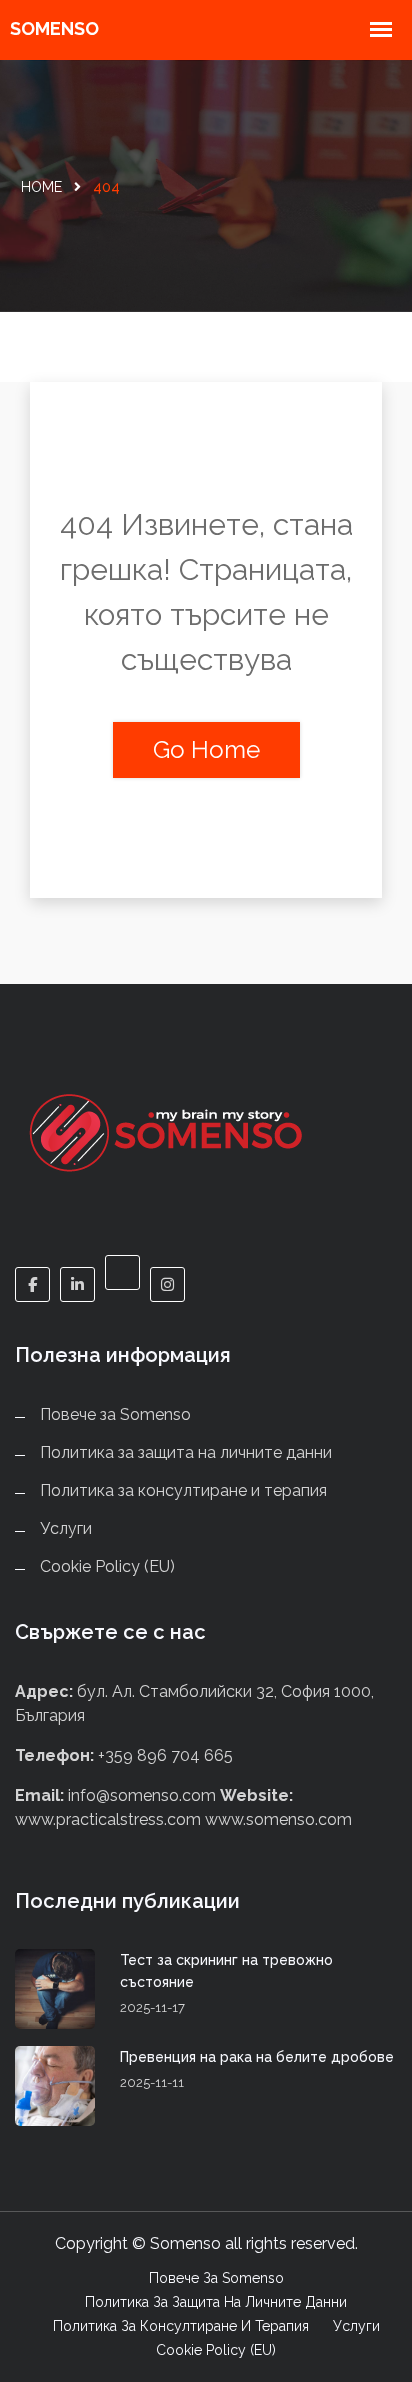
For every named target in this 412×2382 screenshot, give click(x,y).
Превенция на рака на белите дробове (257, 2057)
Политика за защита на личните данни (186, 1452)
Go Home (206, 749)
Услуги (66, 1528)
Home (41, 187)
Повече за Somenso (115, 1414)
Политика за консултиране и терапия (183, 1490)
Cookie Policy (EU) (107, 1566)
